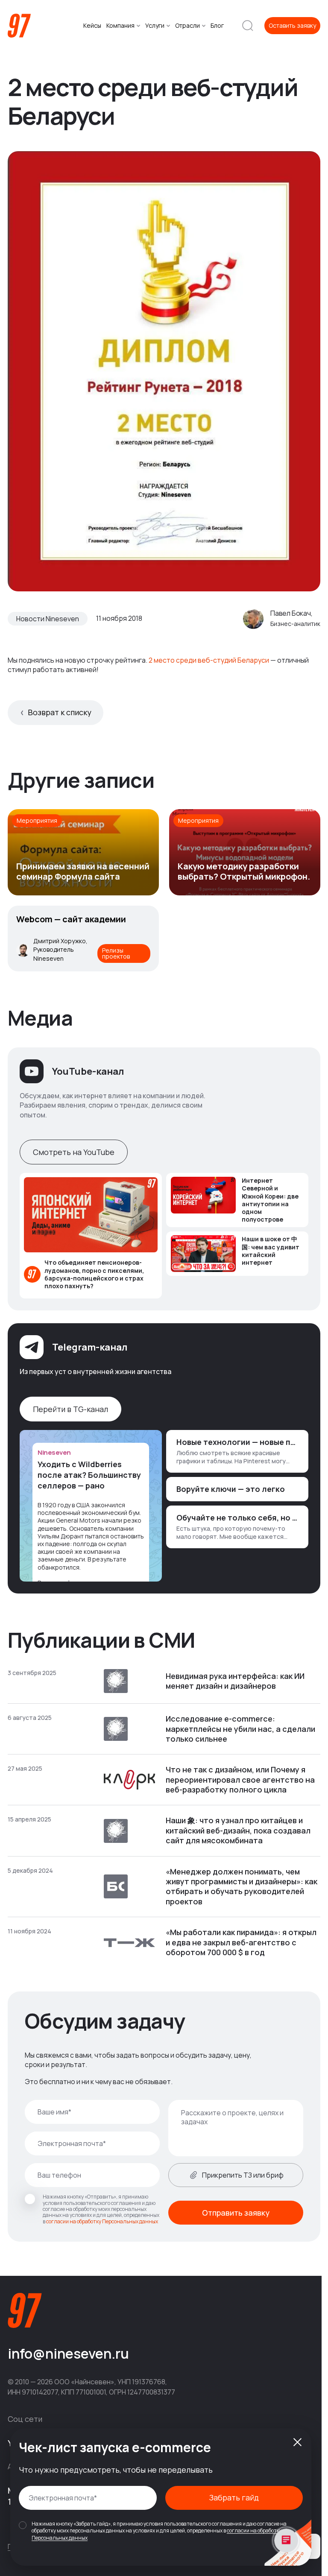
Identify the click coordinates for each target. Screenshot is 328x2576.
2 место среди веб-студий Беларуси (209, 660)
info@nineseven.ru (68, 2354)
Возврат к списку (60, 712)
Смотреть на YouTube (74, 1152)
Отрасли (187, 26)
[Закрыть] (297, 2442)
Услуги (155, 26)
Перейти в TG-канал (70, 1409)
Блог (217, 26)
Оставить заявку (292, 25)
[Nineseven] (19, 26)
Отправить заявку (236, 2213)
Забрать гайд (234, 2497)
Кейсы (92, 26)
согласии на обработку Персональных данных (102, 2221)
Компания (120, 26)
